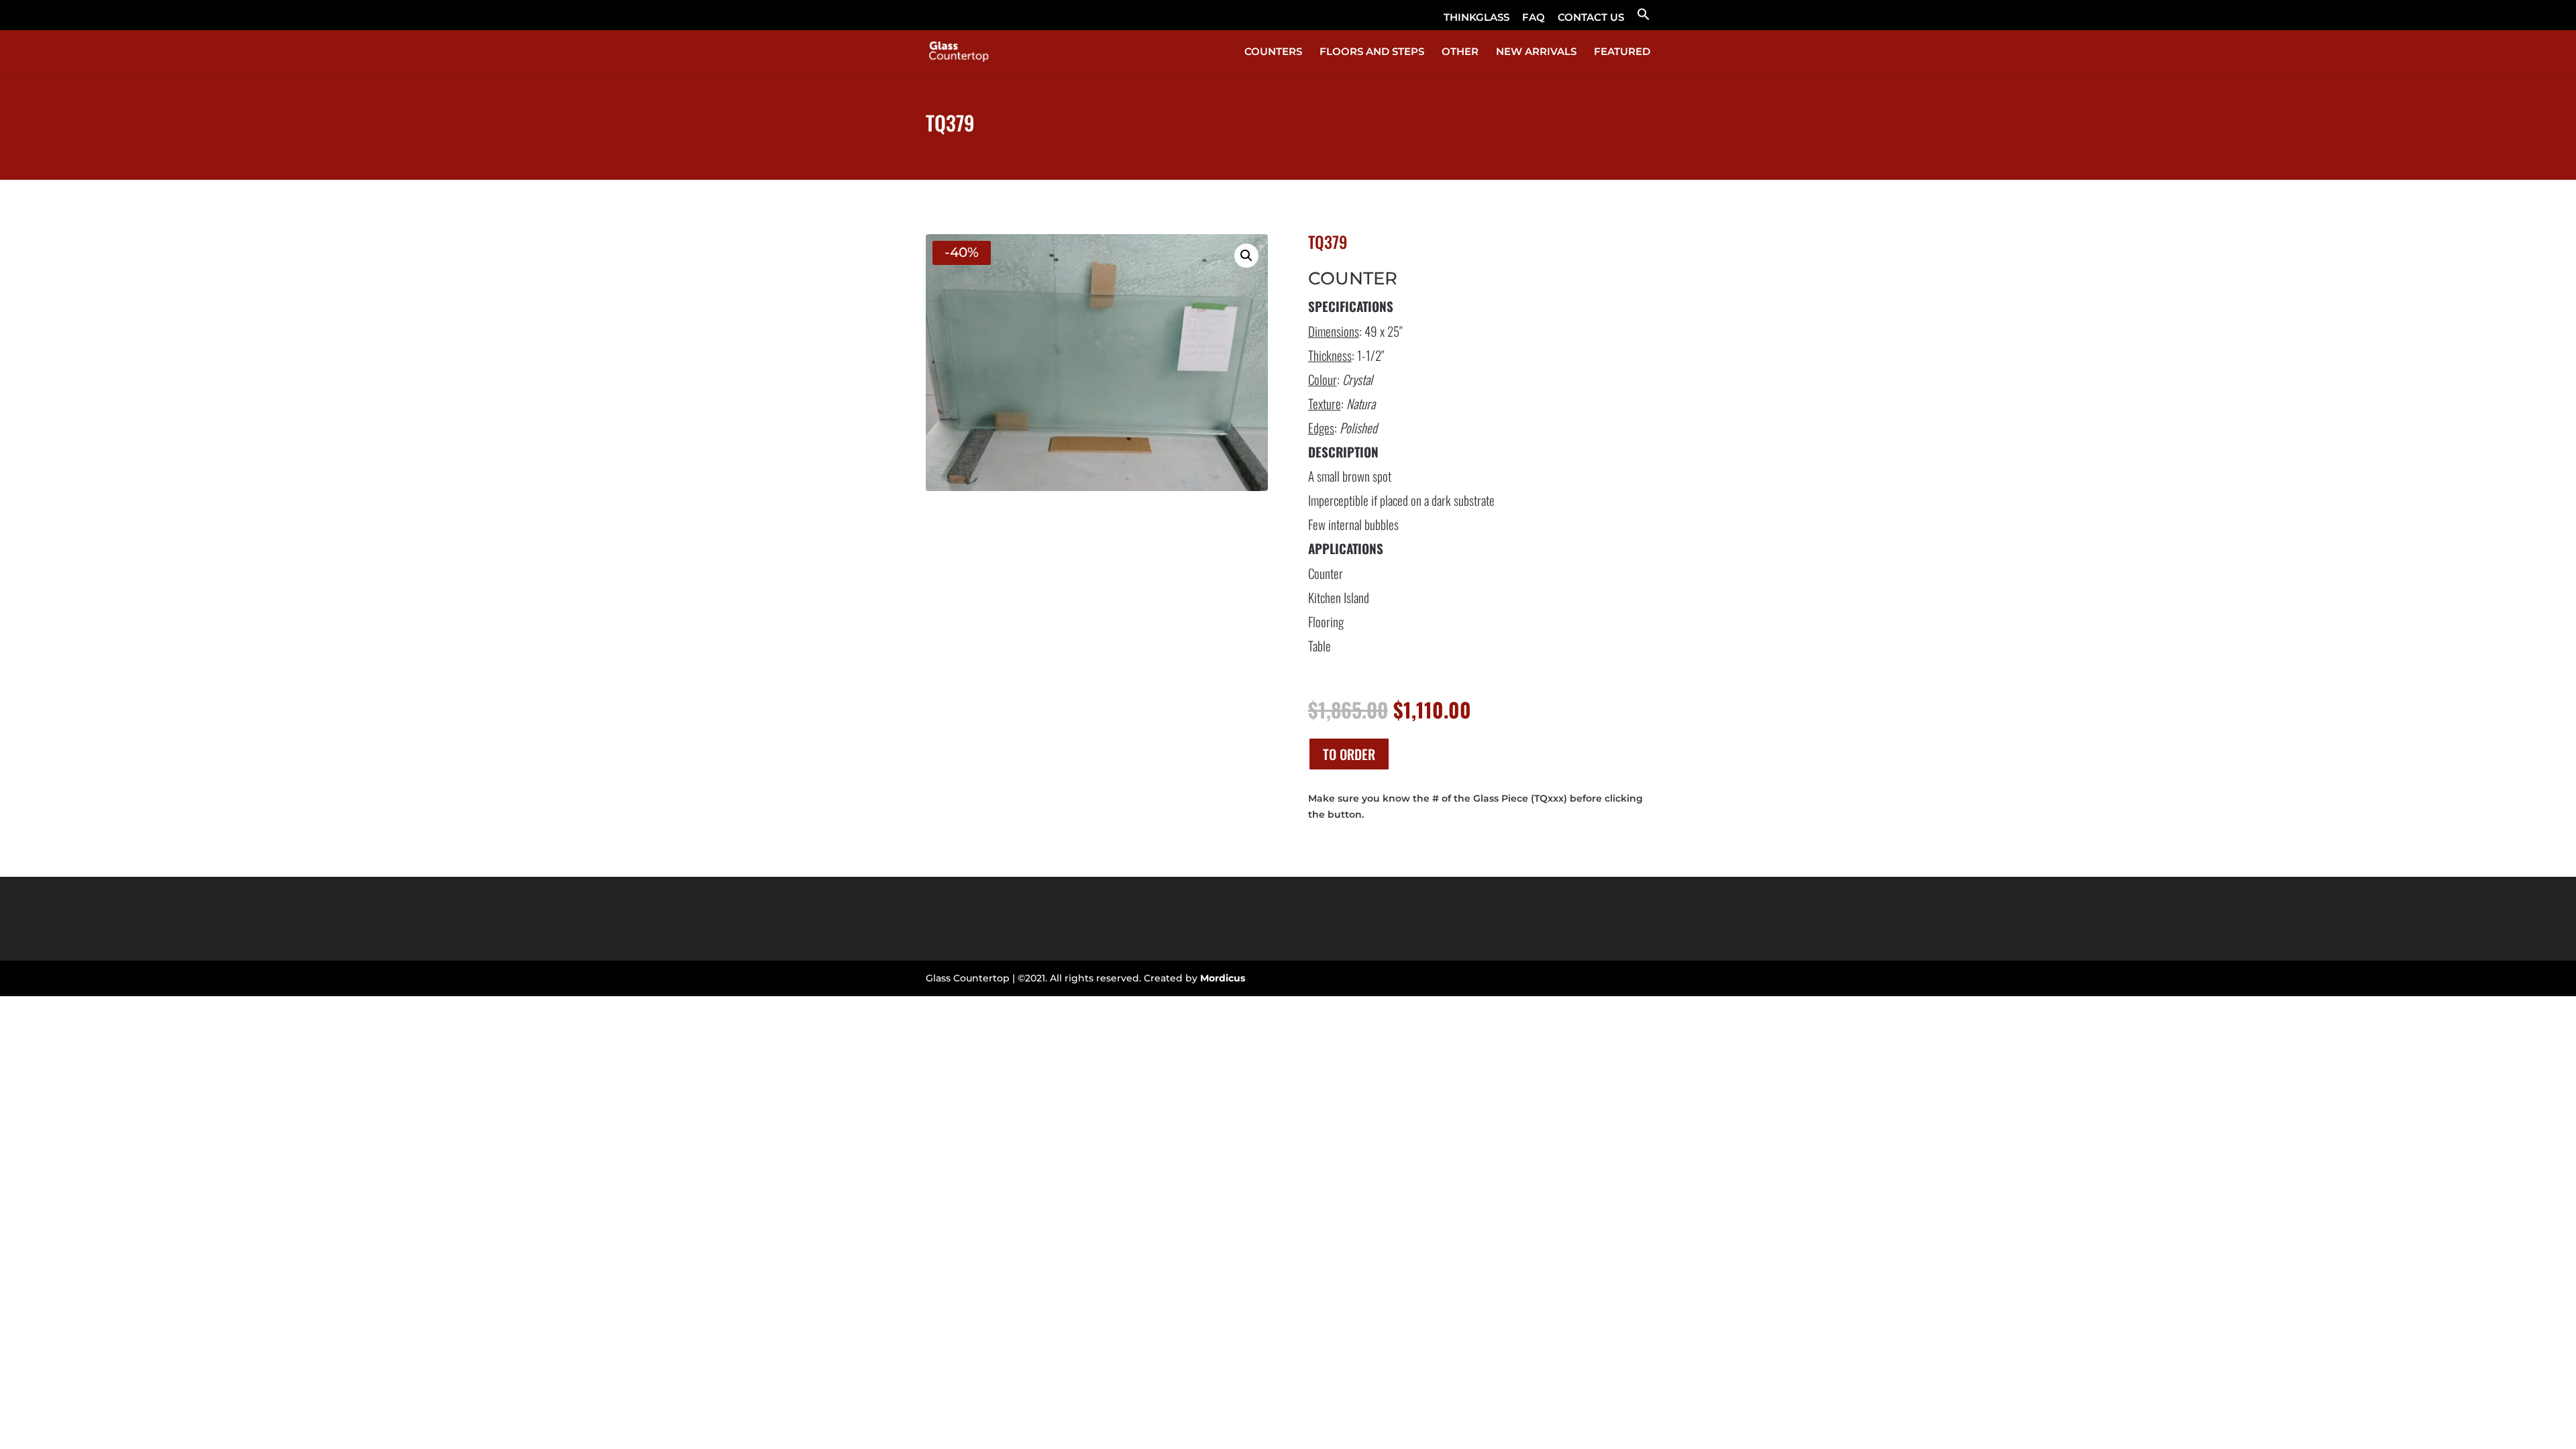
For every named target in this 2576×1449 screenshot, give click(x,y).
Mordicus (1223, 978)
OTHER (1460, 52)
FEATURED (1622, 52)
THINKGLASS (1477, 18)
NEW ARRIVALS (1536, 52)
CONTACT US (1591, 18)
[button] (1644, 18)
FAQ (1534, 18)
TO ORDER (1349, 754)
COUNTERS (1273, 52)
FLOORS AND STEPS (1372, 52)
